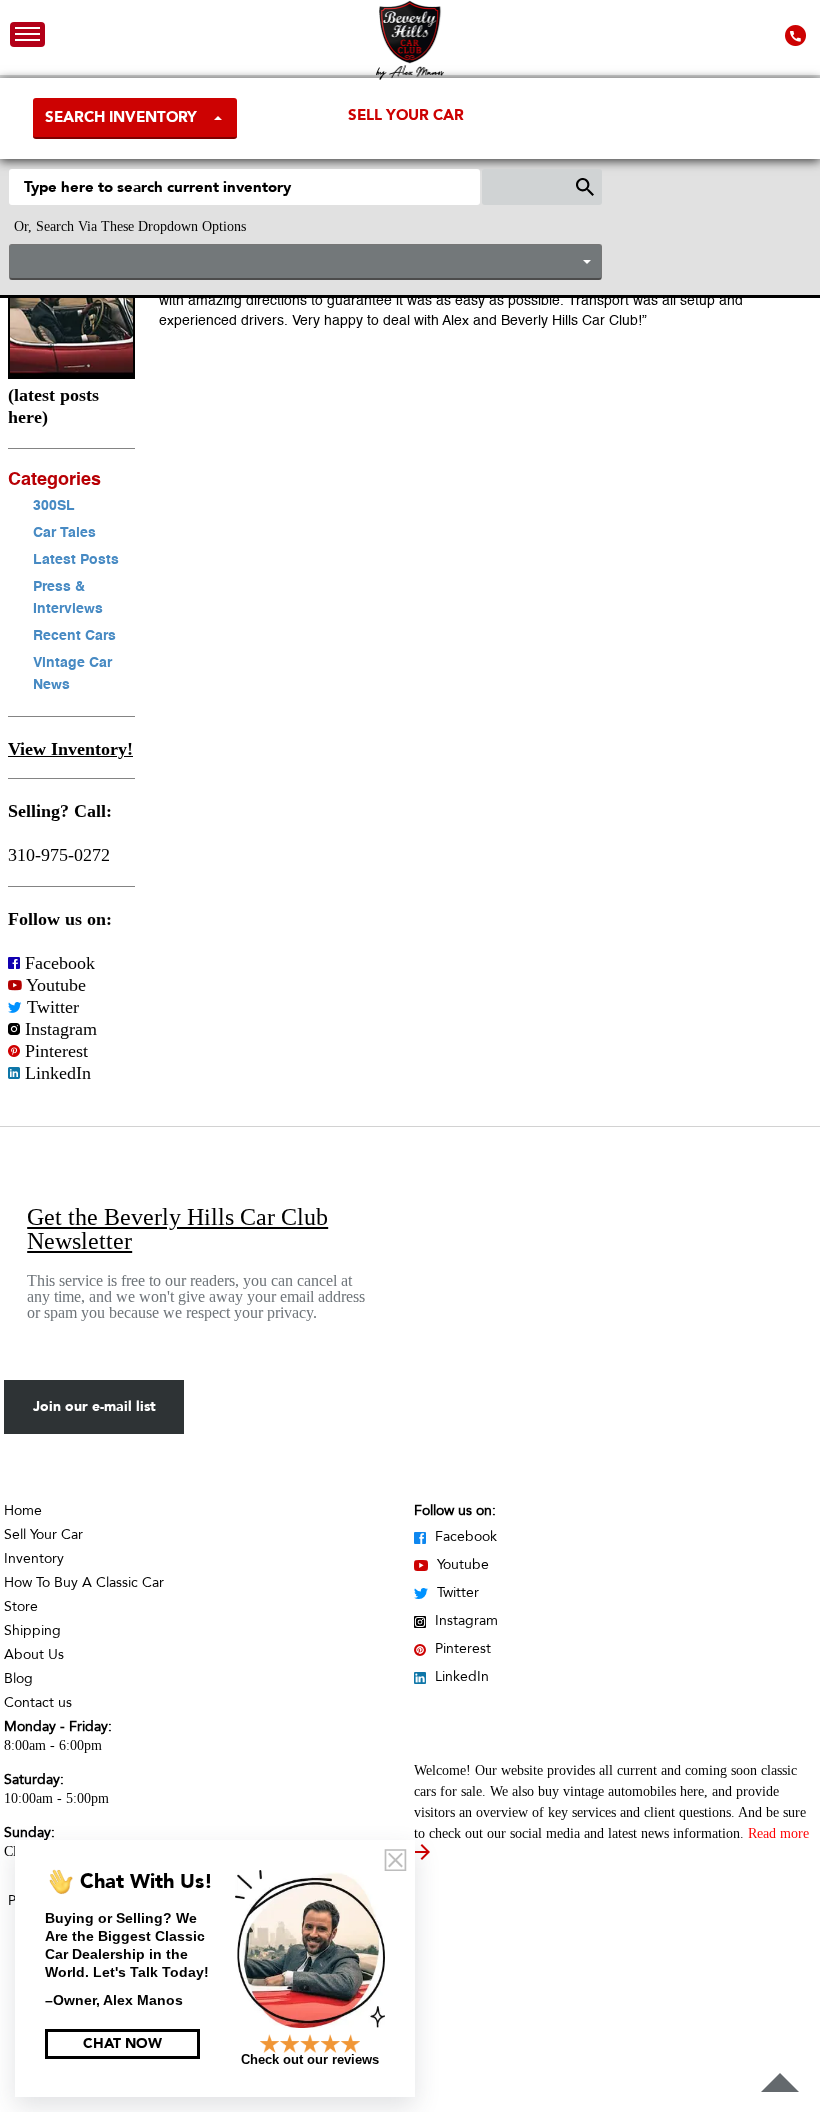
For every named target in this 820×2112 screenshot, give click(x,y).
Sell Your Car (406, 115)
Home (23, 1510)
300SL (54, 506)
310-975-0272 (59, 855)
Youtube (54, 985)
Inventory (34, 1558)
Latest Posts (76, 560)
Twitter (50, 1007)
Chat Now (122, 2043)
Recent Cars (74, 636)
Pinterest (54, 1051)
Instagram (58, 1029)
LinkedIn (55, 1073)
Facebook (57, 963)
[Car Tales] (71, 373)
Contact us (38, 1702)
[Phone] (797, 34)
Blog (18, 1678)
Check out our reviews (310, 2059)
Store (21, 1606)
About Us (34, 1654)
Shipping (32, 1630)
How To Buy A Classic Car (84, 1582)
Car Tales (64, 533)
